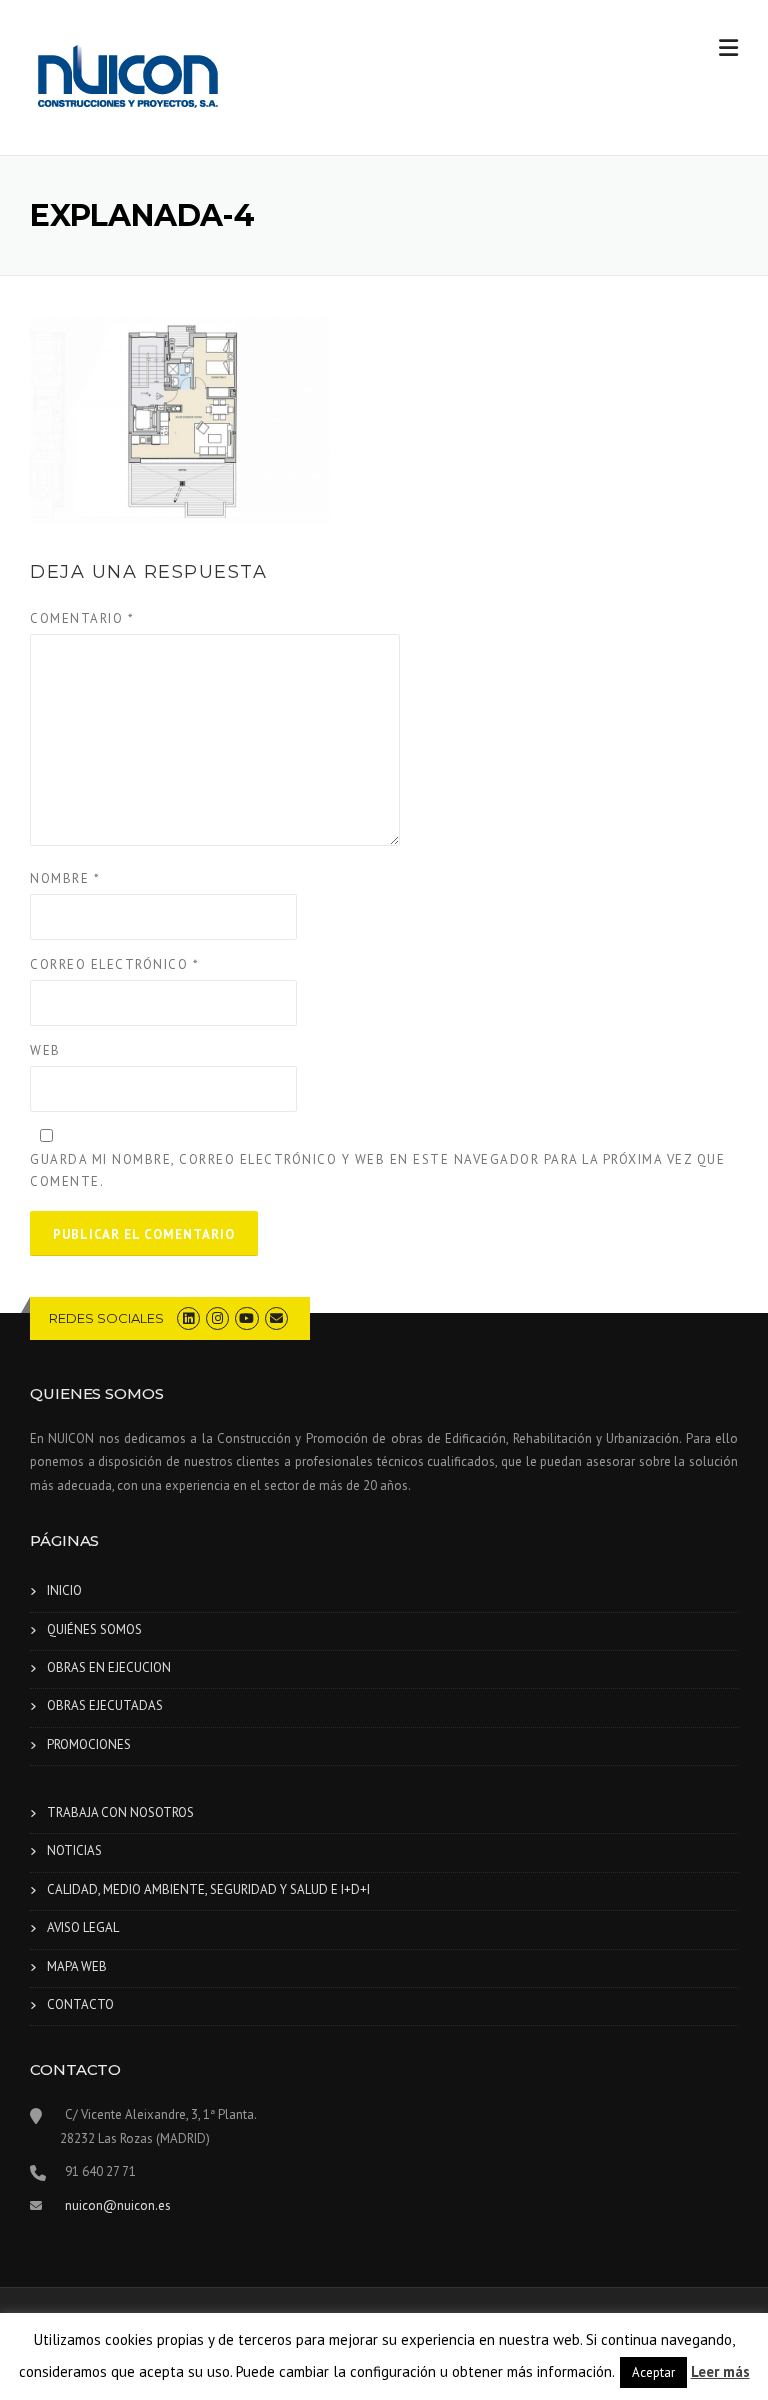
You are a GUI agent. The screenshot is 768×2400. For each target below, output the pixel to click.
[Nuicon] (130, 79)
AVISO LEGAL (83, 1927)
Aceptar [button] (653, 2372)
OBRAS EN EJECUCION (109, 1667)
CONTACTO (80, 2004)
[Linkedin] (188, 1318)
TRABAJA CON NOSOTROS (120, 1812)
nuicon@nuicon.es (118, 2205)
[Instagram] (217, 1318)
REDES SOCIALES (106, 1318)
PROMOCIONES (89, 1744)
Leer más (720, 2371)
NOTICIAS (74, 1850)
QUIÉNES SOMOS (94, 1629)
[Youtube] (246, 1318)
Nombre (65, 878)
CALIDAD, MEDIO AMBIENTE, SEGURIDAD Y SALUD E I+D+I (208, 1889)
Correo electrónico (114, 964)
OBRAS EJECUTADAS (105, 1705)
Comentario (82, 618)
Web (45, 1050)
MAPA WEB (77, 1966)
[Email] (276, 1318)
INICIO (64, 1590)
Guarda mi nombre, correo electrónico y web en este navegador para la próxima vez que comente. (377, 1170)
